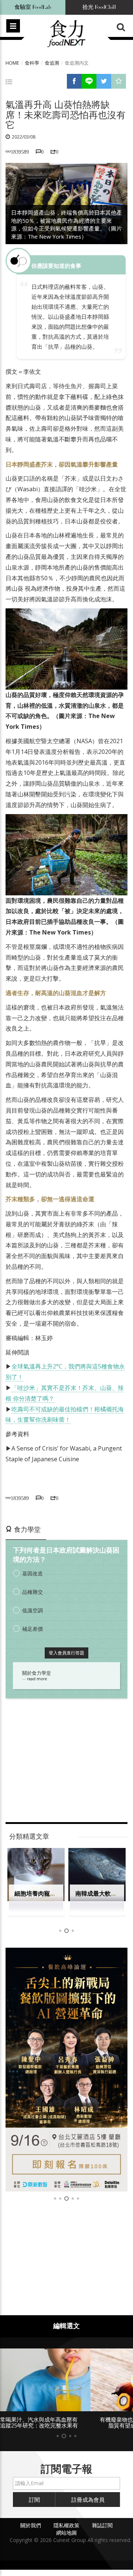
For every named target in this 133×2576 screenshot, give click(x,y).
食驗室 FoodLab (33, 7)
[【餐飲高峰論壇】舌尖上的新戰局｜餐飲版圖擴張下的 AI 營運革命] (66, 2070)
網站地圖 (66, 2533)
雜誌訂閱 (102, 2525)
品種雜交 (33, 1592)
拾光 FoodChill (99, 7)
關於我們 (31, 2525)
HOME (12, 63)
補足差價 (33, 1629)
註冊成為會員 (88, 2500)
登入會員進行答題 (66, 1653)
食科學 (32, 63)
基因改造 (33, 1573)
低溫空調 (33, 1610)
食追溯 (52, 63)
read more (37, 1679)
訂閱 (34, 2500)
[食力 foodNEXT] (66, 34)
